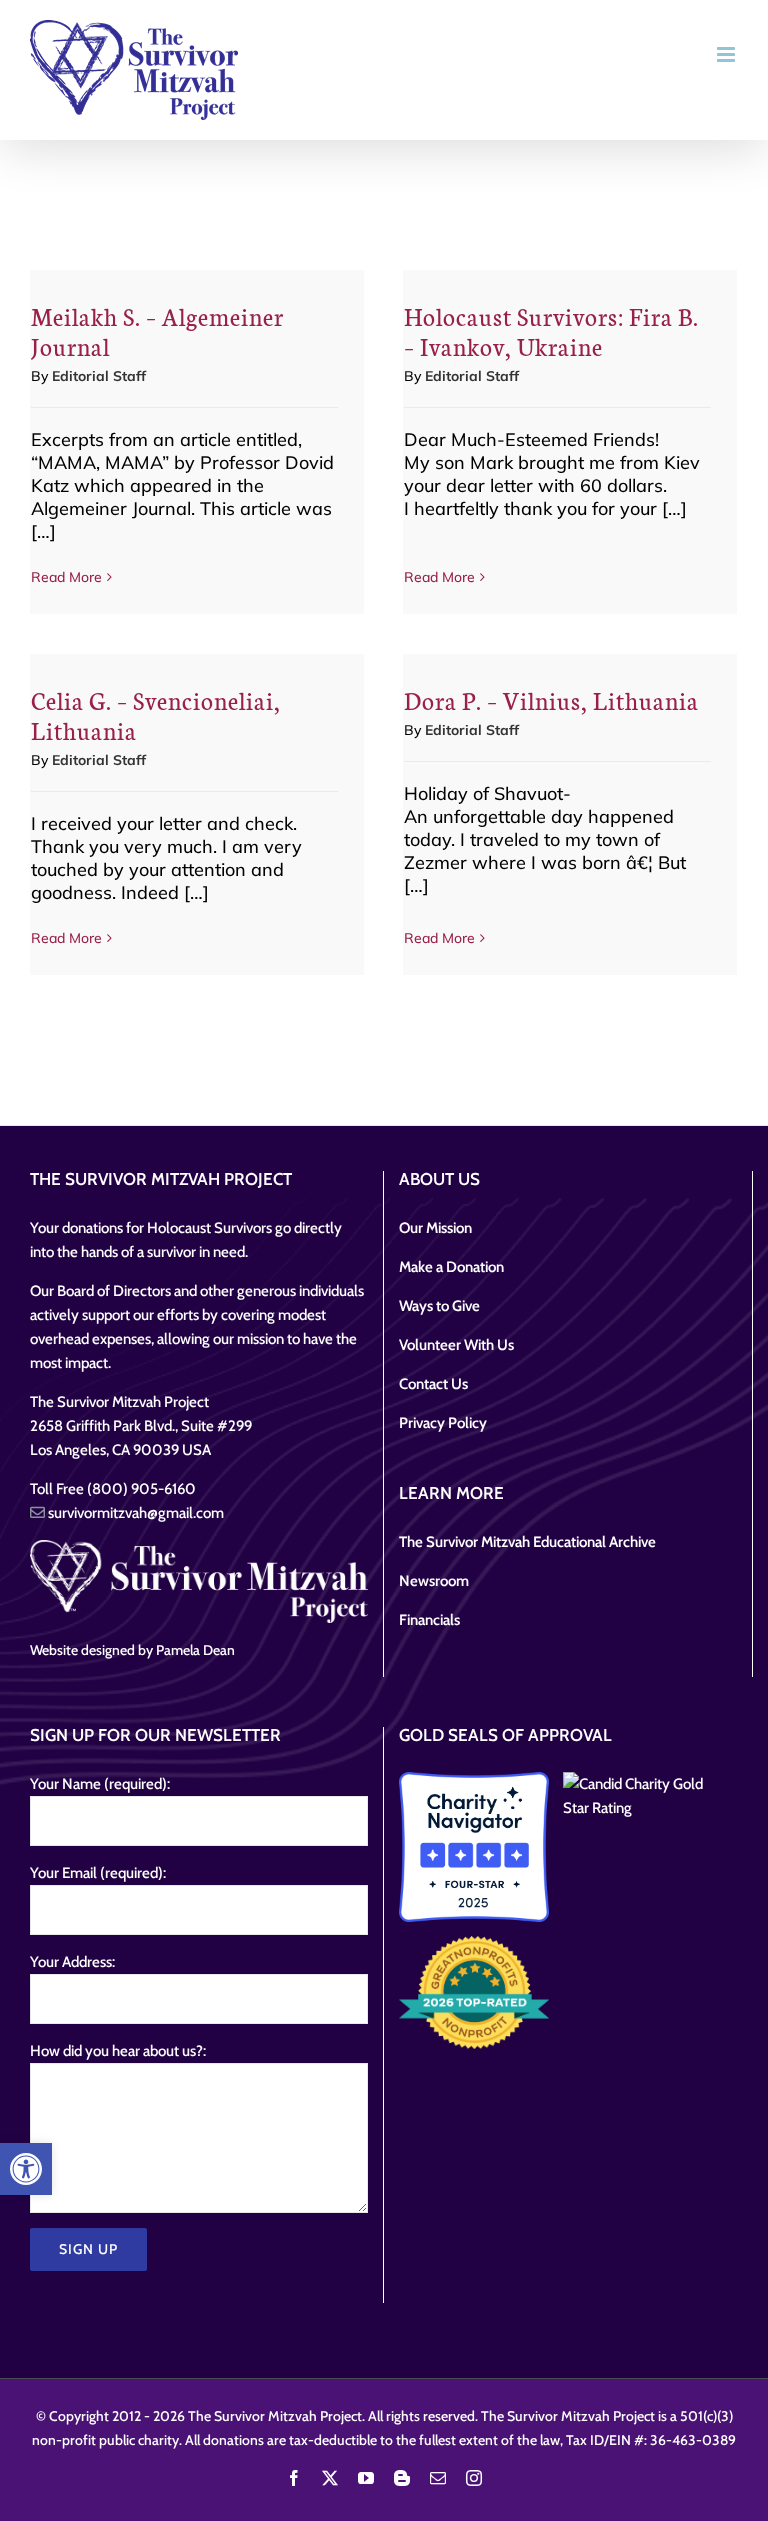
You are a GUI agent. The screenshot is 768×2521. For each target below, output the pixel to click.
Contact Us (433, 1384)
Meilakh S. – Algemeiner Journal (157, 330)
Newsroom (434, 1581)
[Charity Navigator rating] (474, 1847)
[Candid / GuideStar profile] (638, 1796)
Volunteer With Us (456, 1345)
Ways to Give (439, 1306)
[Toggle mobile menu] (727, 54)
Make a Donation (451, 1267)
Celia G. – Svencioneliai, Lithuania (156, 714)
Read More (66, 577)
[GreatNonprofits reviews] (474, 1992)
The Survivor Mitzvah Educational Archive (527, 1542)
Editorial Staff (99, 376)
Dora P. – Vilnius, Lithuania (551, 699)
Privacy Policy (443, 1423)
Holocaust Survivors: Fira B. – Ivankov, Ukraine (551, 330)
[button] (26, 2169)
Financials (429, 1620)
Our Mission (435, 1228)
